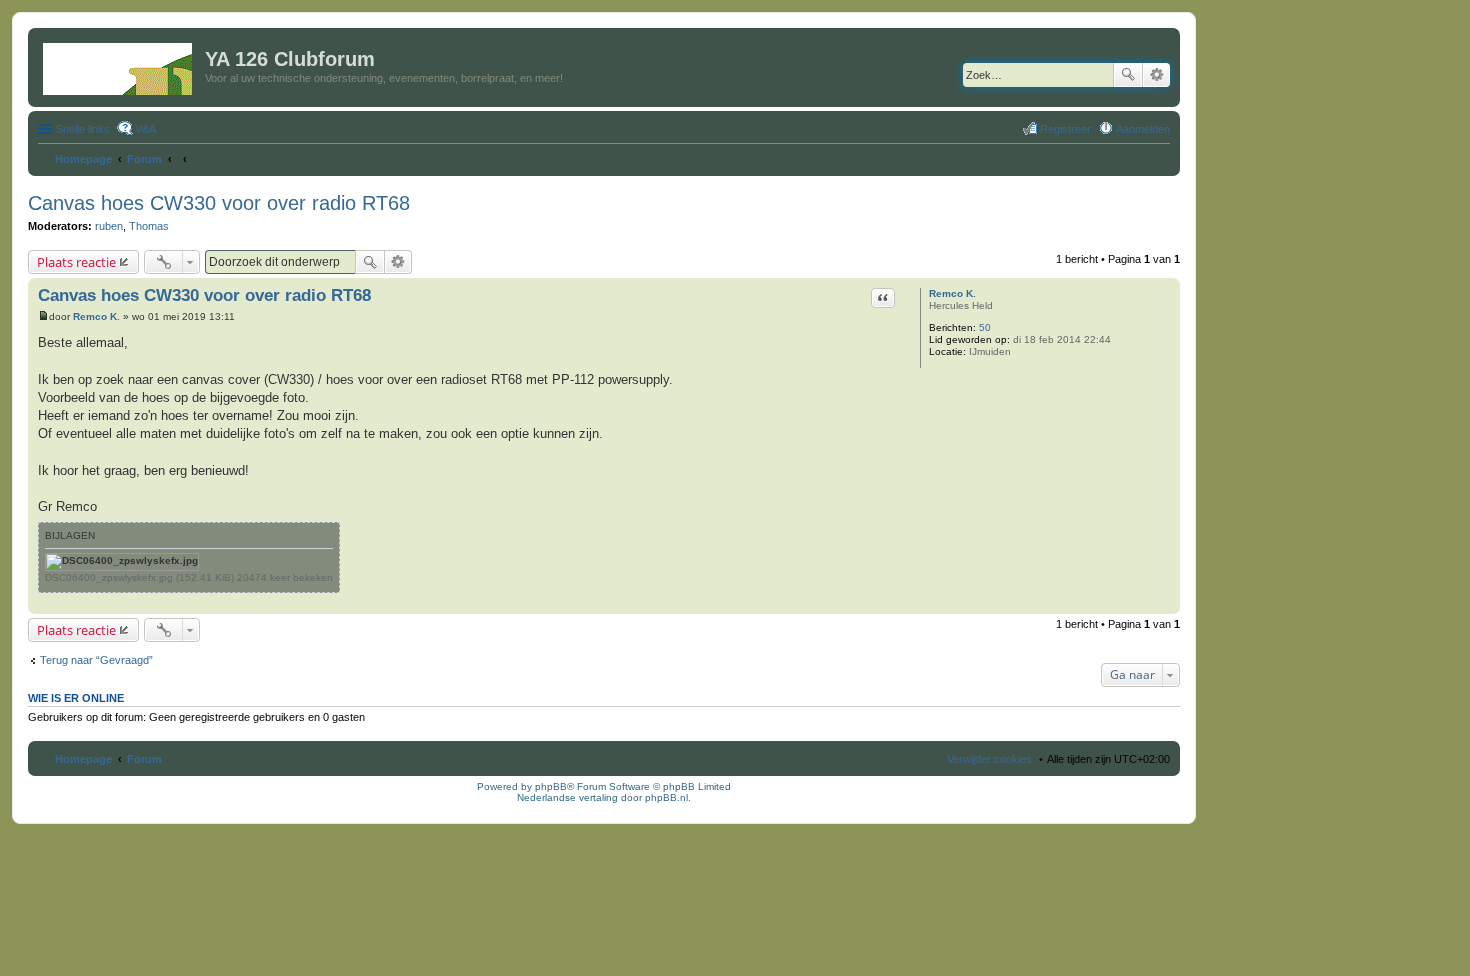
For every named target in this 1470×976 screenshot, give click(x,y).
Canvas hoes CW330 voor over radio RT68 (219, 203)
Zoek (1128, 75)
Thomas (149, 226)
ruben (109, 226)
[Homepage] (119, 65)
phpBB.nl (666, 797)
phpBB (551, 786)
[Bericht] (43, 316)
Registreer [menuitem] (1065, 129)
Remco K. (952, 293)
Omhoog (1164, 603)
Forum (144, 759)
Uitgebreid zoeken (1156, 75)
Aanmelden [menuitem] (1143, 129)
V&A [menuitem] (145, 129)
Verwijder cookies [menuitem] (989, 759)
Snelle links (83, 129)
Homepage (83, 759)
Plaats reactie (76, 262)
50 (985, 327)
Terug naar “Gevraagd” (96, 660)
